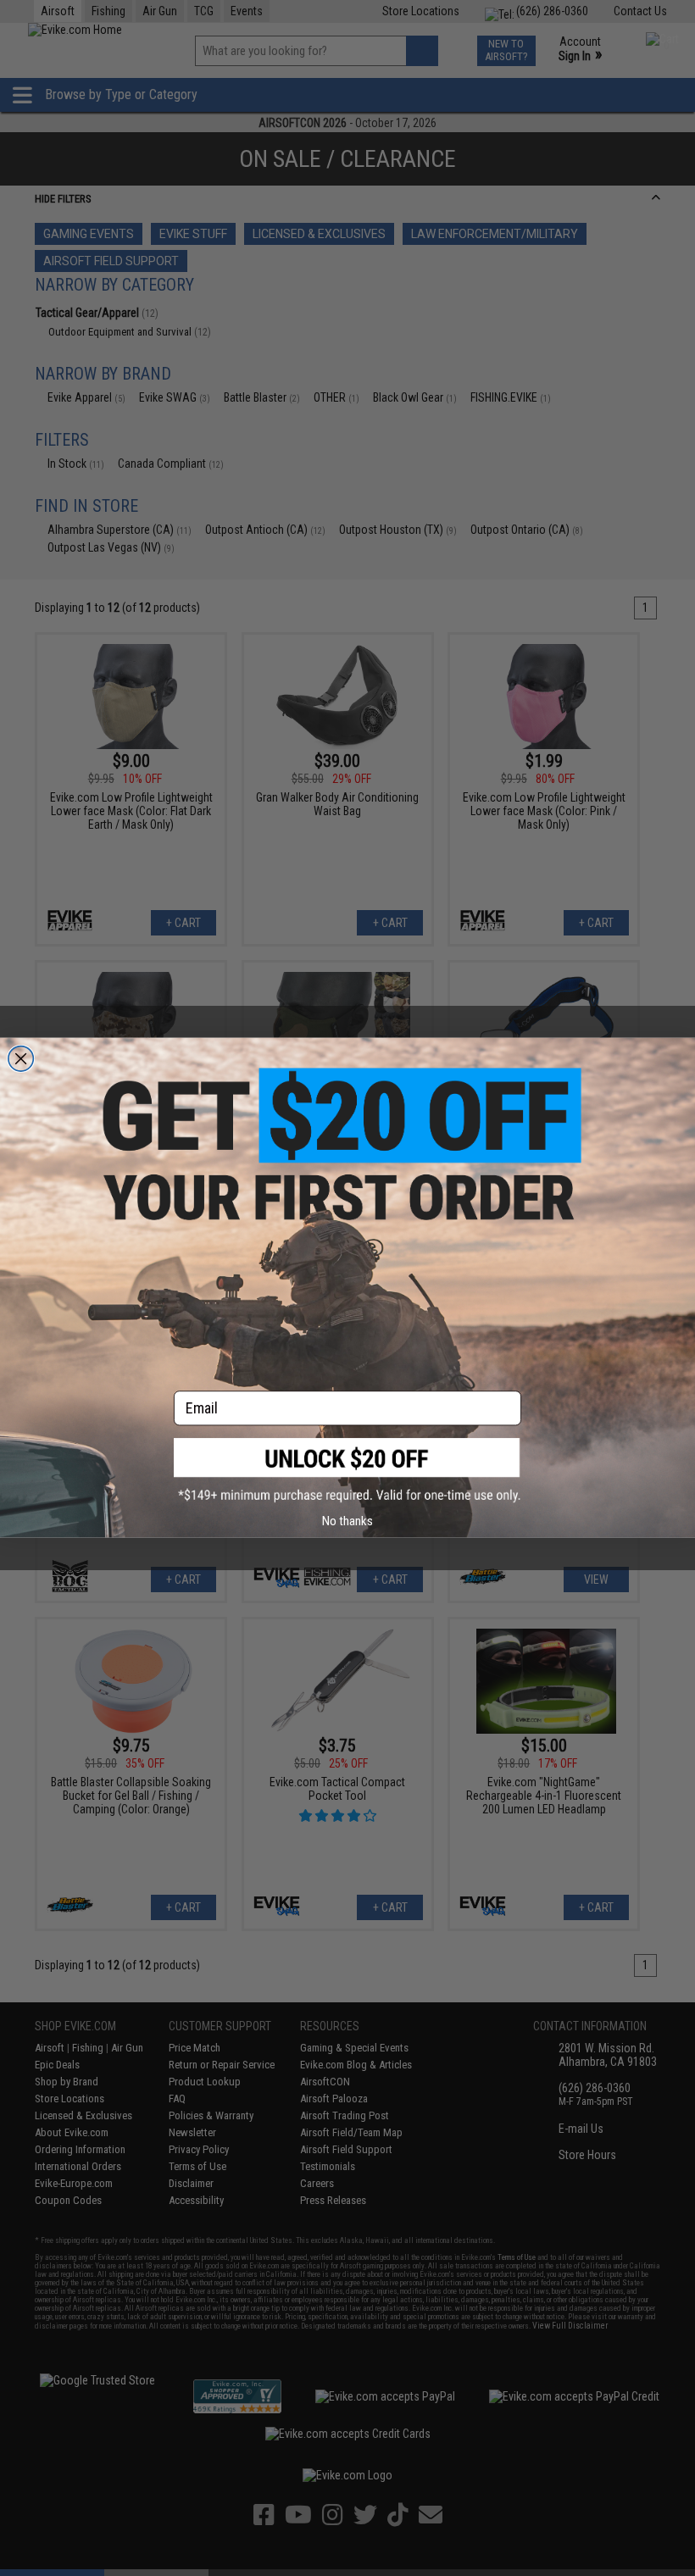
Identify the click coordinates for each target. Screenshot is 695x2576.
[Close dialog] (21, 1059)
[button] (347, 1471)
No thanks (347, 1521)
